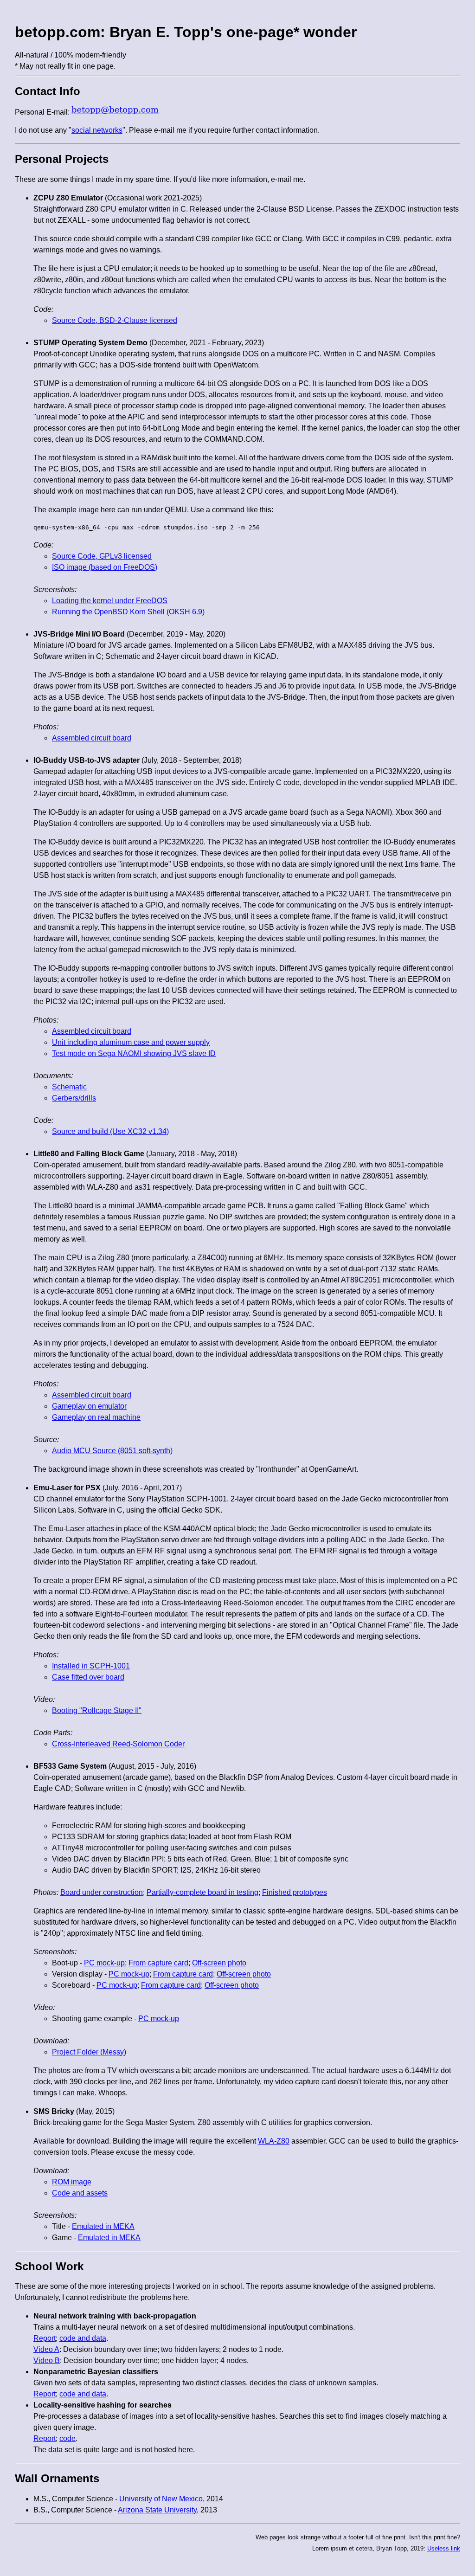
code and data (83, 2338)
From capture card (158, 1963)
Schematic (69, 1087)
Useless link (444, 2548)
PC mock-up (104, 1963)
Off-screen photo (219, 1963)
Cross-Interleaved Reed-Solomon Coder (118, 1744)
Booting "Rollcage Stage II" (97, 1710)
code (67, 2438)
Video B (47, 2360)
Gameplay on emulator (89, 1406)
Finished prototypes (295, 1892)
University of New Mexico (161, 2499)
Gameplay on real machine (96, 1417)
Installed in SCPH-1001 (91, 1666)
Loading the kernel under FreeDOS (110, 601)
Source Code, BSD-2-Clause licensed (115, 320)
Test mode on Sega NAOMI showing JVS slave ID (134, 1053)
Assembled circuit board (92, 738)
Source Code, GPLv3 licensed (102, 556)
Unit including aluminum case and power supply (131, 1042)
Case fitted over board (88, 1677)
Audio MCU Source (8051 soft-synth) (112, 1451)
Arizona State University (157, 2510)
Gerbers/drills (74, 1098)
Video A (46, 2349)
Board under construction (102, 1892)
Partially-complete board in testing (202, 1892)
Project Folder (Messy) (89, 2052)
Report (45, 2338)
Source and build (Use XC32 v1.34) (110, 1131)
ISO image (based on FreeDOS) (105, 567)
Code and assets (80, 2193)
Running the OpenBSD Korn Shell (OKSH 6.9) (128, 612)
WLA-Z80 (274, 2141)
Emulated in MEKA (103, 2226)
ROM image (72, 2182)
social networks (97, 130)
